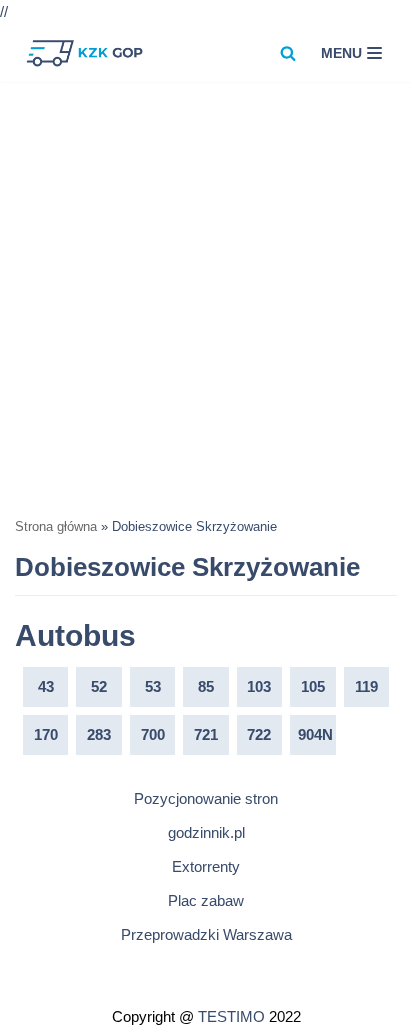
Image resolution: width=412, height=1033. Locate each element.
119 (366, 686)
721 (206, 734)
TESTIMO (231, 1016)
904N (315, 734)
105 (313, 686)
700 (153, 734)
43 (46, 686)
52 (99, 686)
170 (46, 734)
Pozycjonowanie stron (206, 798)
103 (259, 686)
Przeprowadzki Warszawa (206, 934)
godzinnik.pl (206, 832)
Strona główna (56, 527)
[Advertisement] (206, 298)
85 (206, 686)
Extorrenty (206, 866)
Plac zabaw (206, 900)
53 (153, 686)
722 (259, 734)
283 (99, 734)
